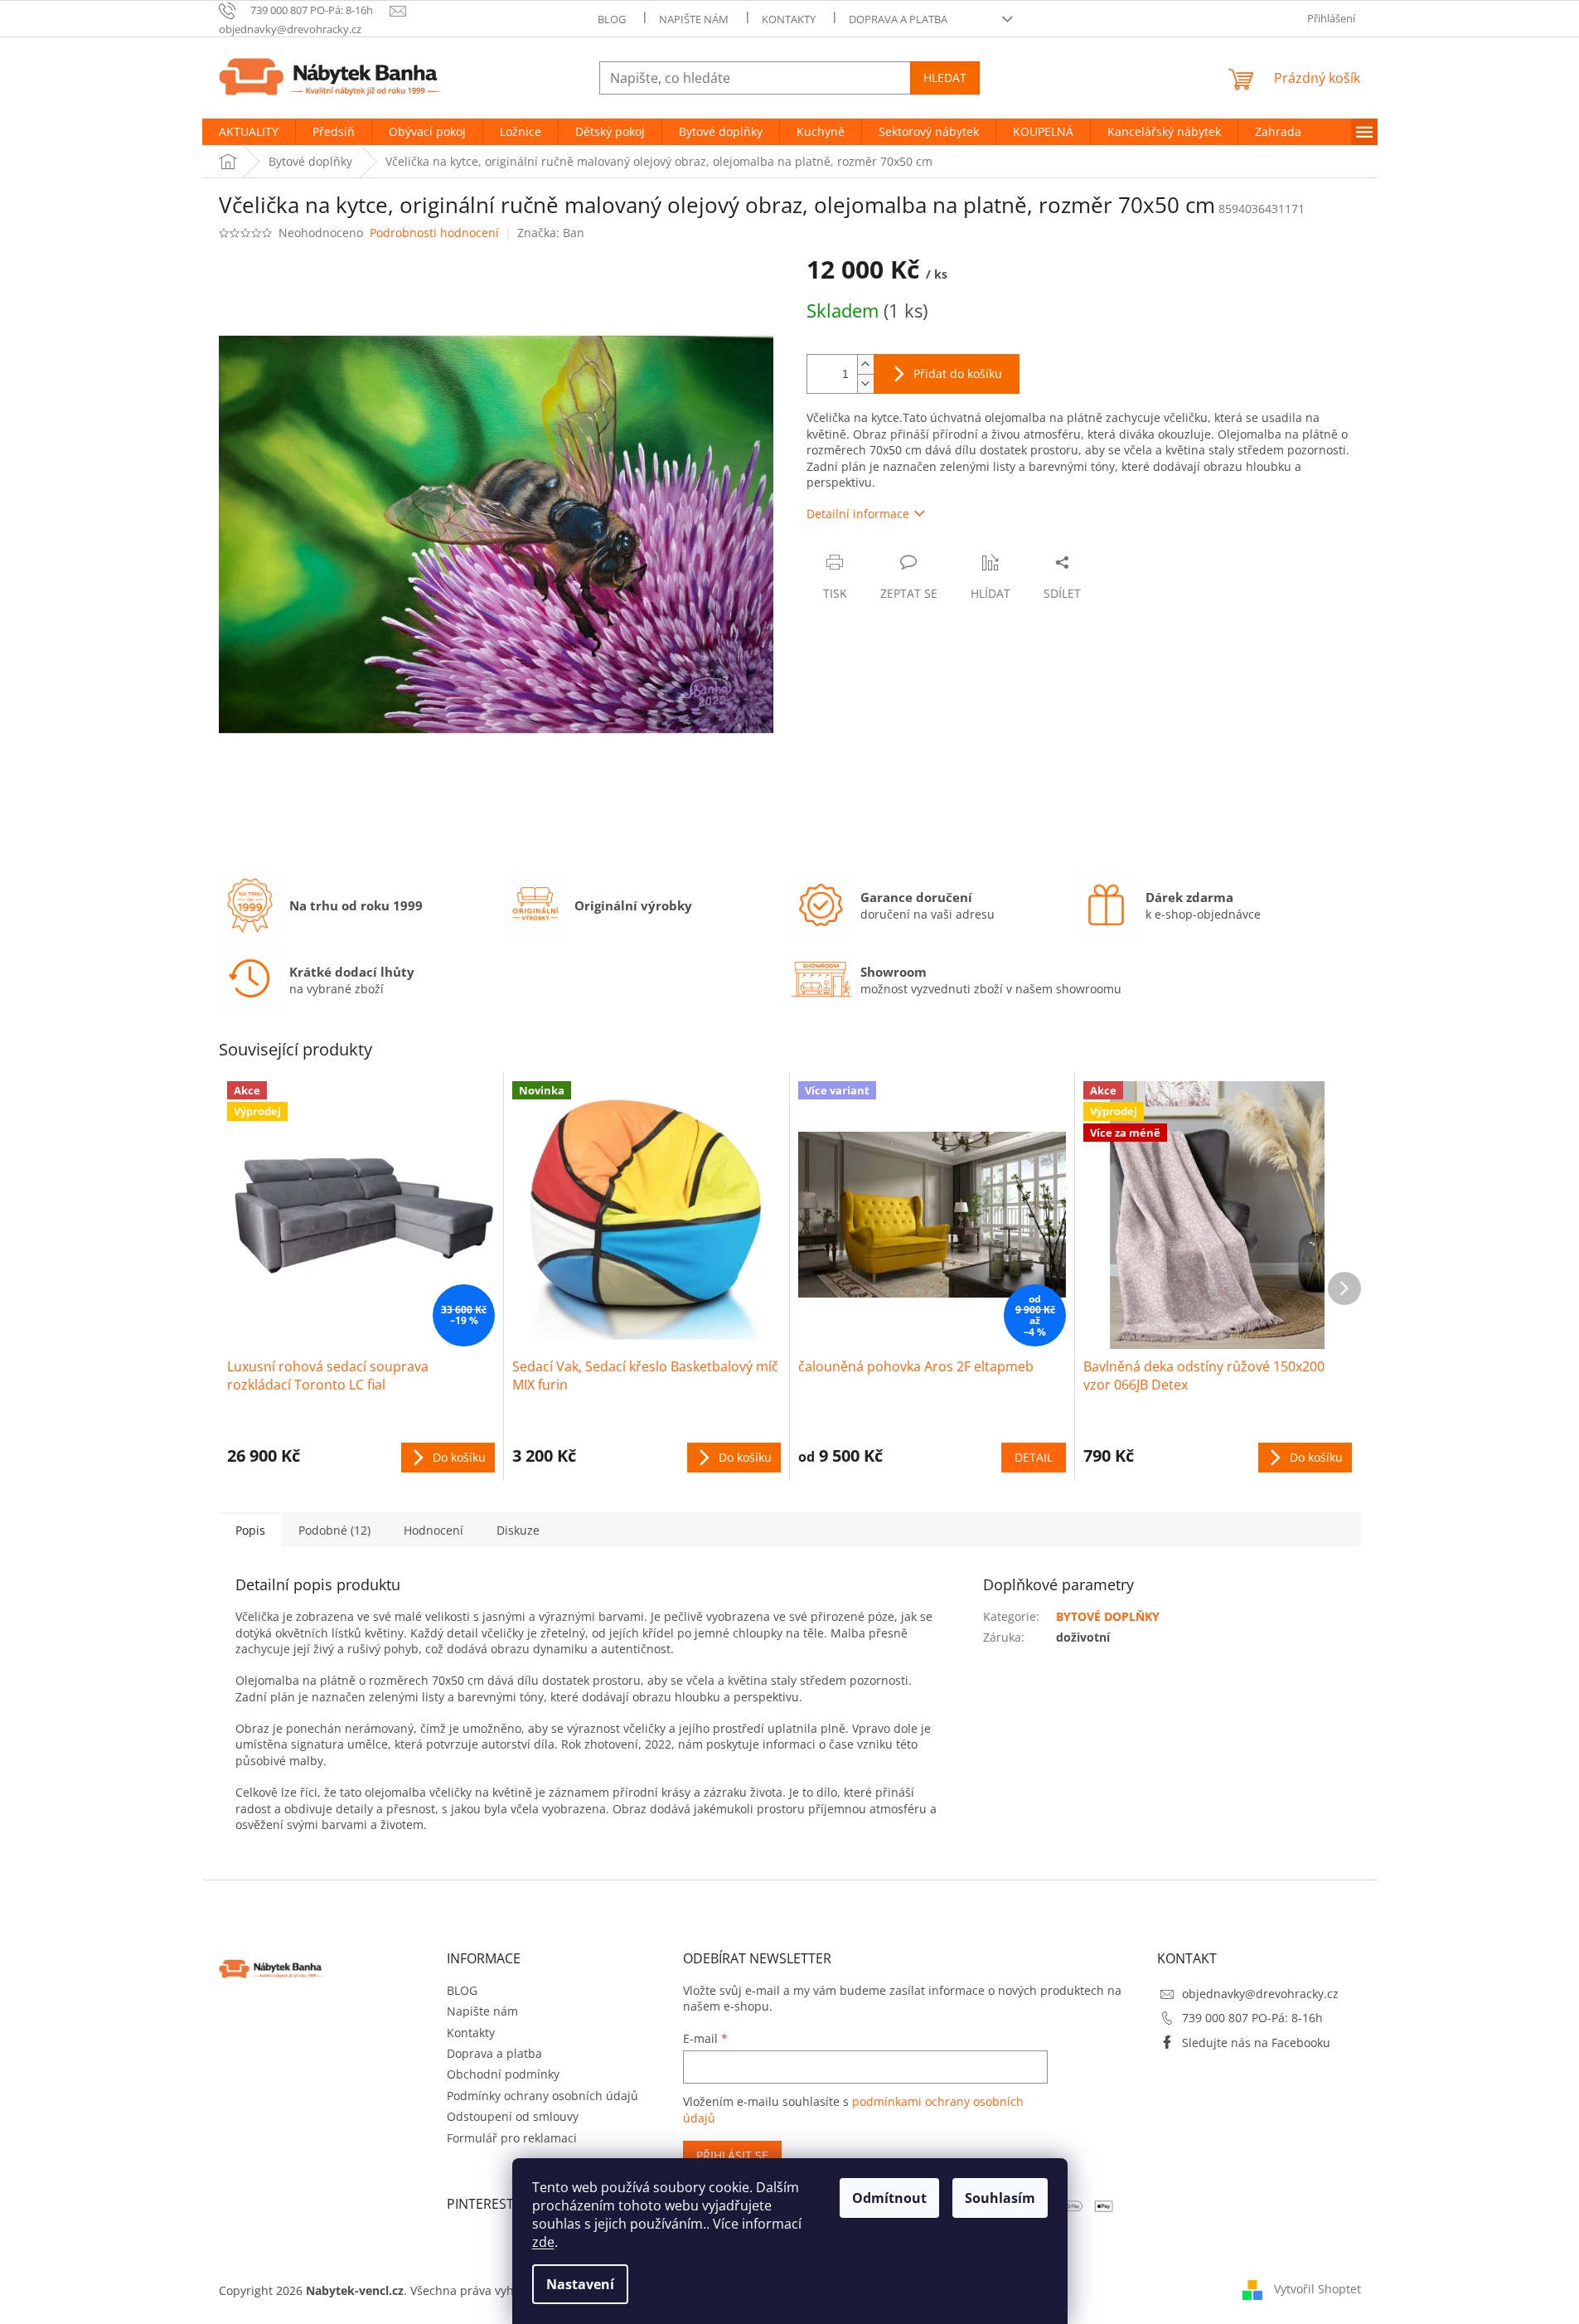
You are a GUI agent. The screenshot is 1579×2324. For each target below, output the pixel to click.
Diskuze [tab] (518, 1530)
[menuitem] (249, 132)
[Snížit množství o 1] (865, 383)
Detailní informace (858, 514)
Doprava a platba (898, 19)
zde (543, 2242)
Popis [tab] (250, 1530)
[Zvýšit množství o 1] (865, 364)
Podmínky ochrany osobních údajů (542, 2096)
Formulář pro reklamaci (512, 2138)
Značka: (551, 233)
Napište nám (694, 19)
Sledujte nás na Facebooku (1256, 2043)
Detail (1034, 1457)
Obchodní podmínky (503, 2074)
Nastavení (580, 2284)
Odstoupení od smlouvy (513, 2116)
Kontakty (789, 19)
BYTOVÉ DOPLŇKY (1108, 1616)
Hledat (945, 78)
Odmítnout (889, 2198)
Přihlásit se (732, 2155)
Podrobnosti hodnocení (434, 233)
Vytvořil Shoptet (1317, 2289)
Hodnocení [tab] (433, 1530)
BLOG (612, 19)
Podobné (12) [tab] (334, 1530)
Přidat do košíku (958, 374)
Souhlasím (1000, 2198)
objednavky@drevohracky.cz (1260, 1994)
